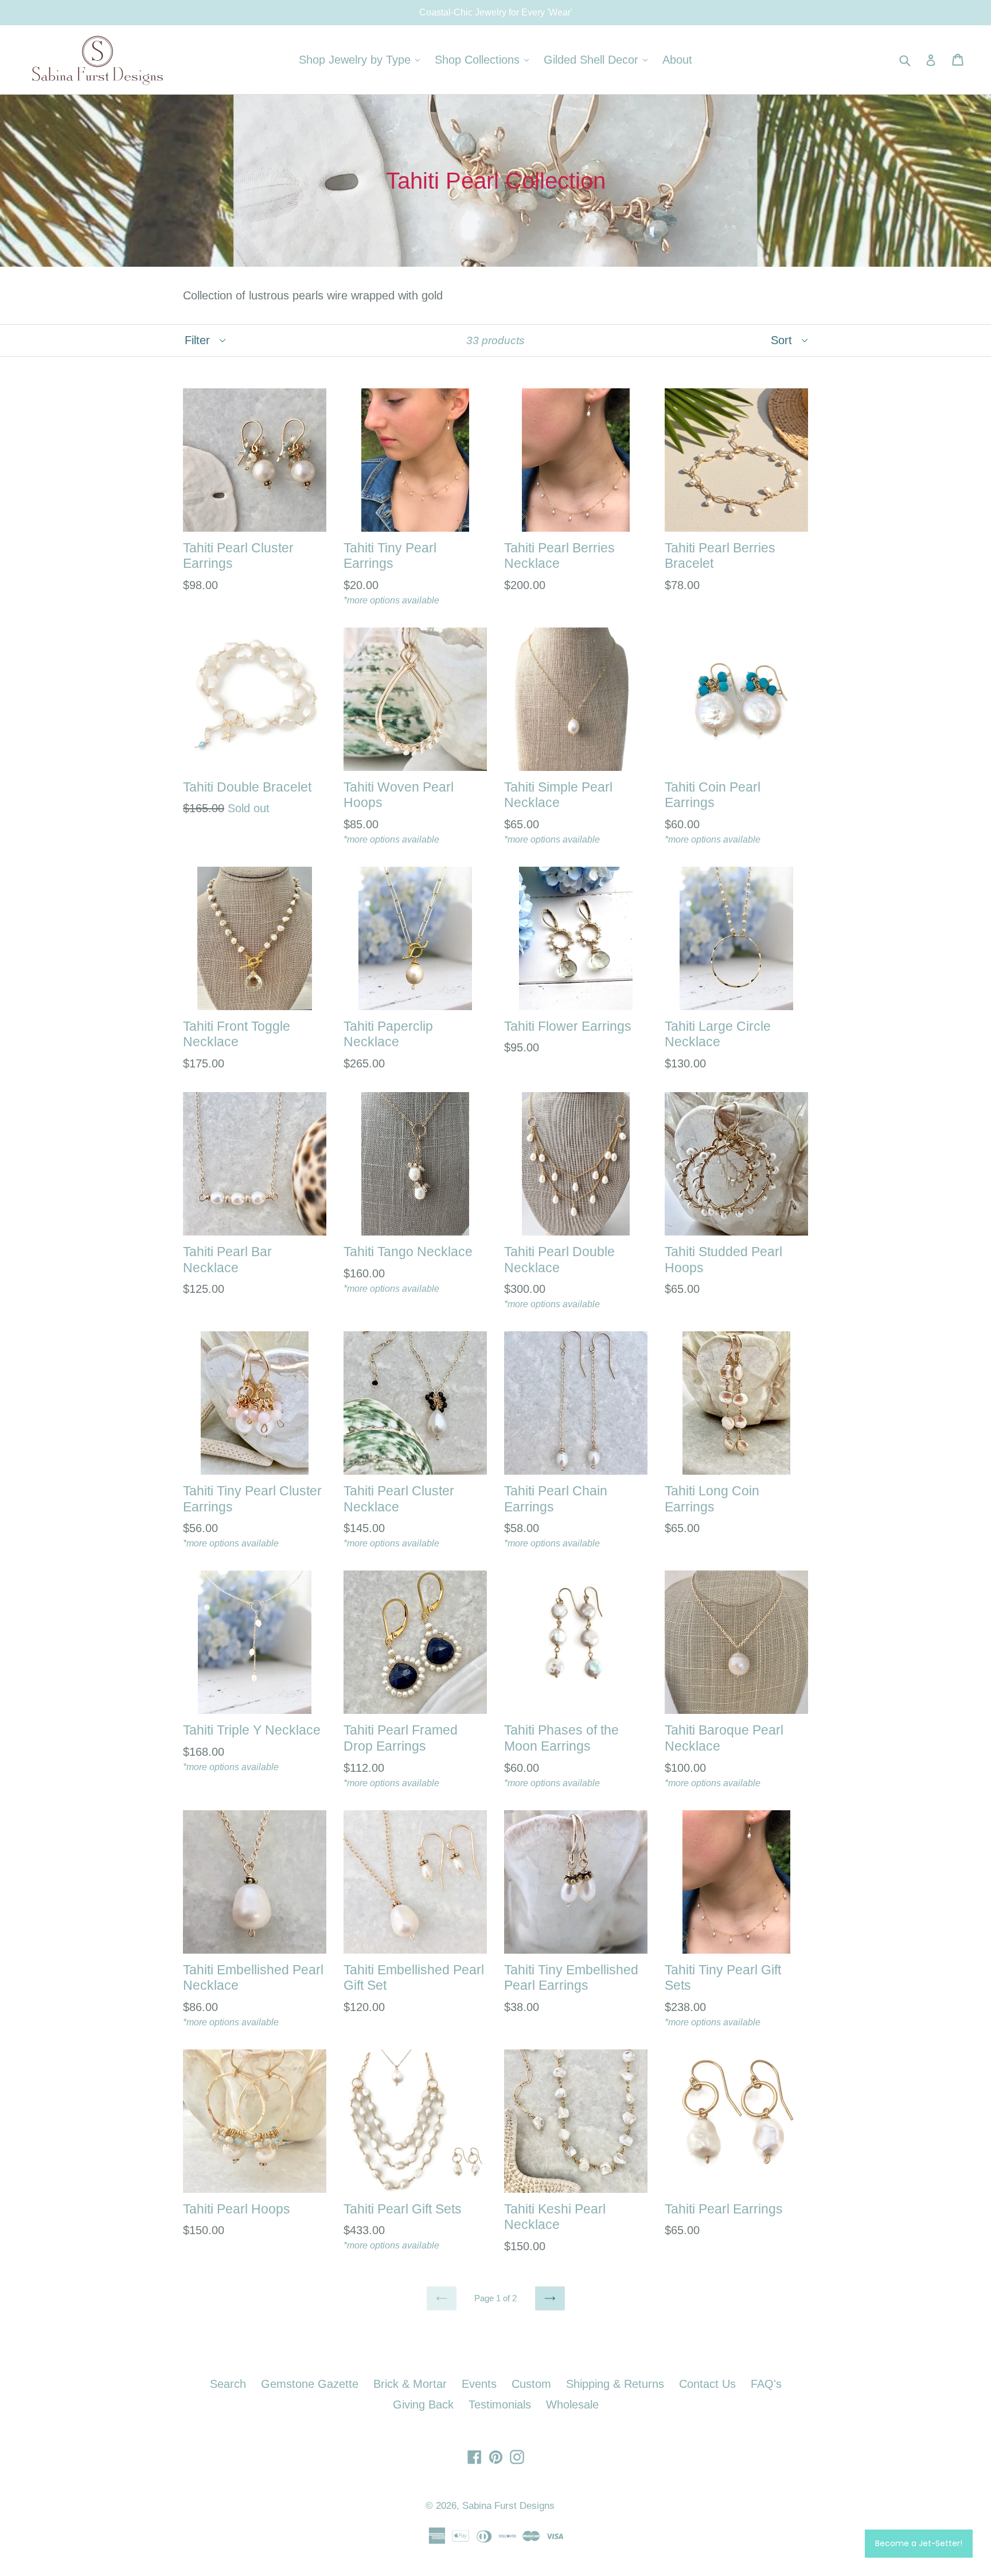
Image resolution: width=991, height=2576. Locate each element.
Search (228, 2384)
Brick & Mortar (410, 2384)
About (677, 60)
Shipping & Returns (615, 2384)
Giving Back (423, 2404)
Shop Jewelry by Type (362, 59)
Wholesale (572, 2404)
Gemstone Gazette (310, 2384)
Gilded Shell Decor (598, 59)
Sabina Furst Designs (508, 2506)
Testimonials (500, 2404)
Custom (531, 2384)
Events (479, 2384)
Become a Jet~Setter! (919, 2543)
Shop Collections (485, 59)
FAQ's (766, 2384)
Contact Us (707, 2384)
